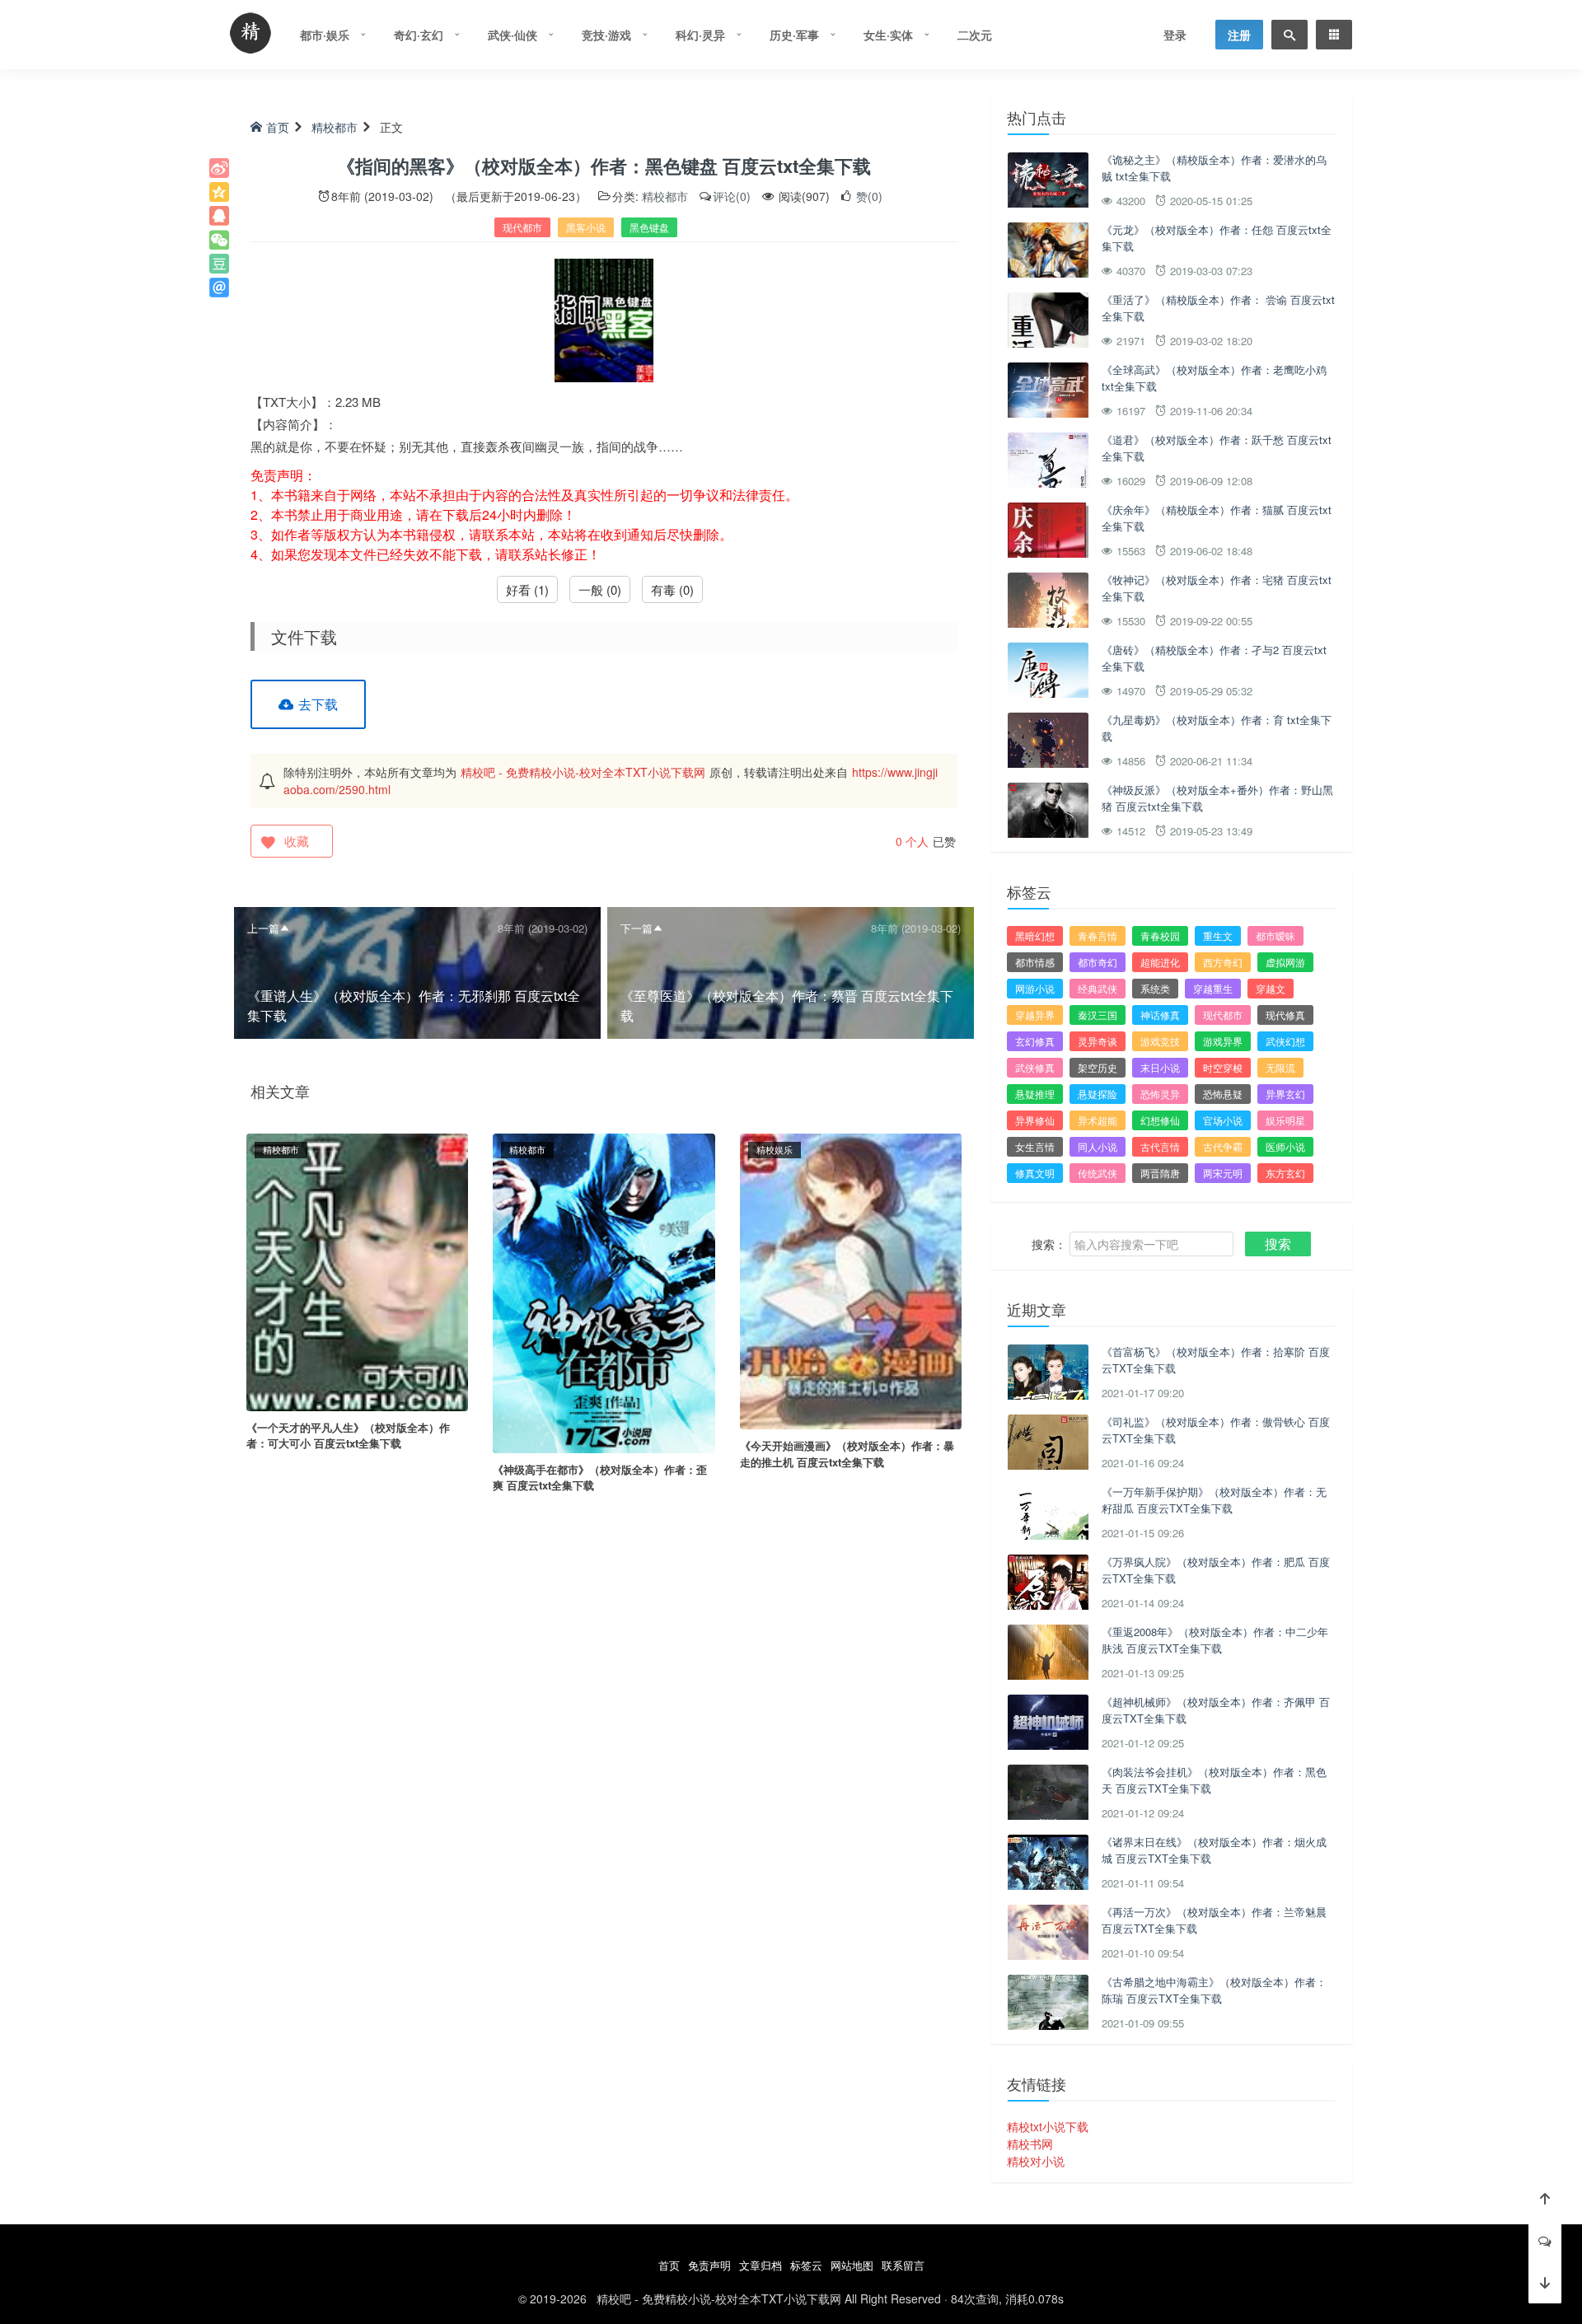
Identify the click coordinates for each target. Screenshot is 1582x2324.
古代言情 (1160, 1146)
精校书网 (1030, 2144)
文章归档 (761, 2265)
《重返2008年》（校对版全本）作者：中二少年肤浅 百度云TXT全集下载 (1215, 1640)
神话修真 (1160, 1015)
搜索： (1049, 1244)
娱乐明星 (1285, 1120)
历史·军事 (794, 35)
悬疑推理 (1035, 1094)
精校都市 (335, 127)
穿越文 (1271, 988)
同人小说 (1098, 1146)
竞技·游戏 (606, 35)
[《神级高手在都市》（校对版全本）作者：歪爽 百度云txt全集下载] (604, 1291)
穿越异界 (1035, 1015)
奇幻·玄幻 (419, 35)
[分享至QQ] (219, 216)
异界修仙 (1035, 1120)
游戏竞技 (1160, 1041)
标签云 (806, 2265)
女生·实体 (888, 35)
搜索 (1278, 1244)
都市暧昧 (1275, 935)
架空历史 (1098, 1067)
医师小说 (1285, 1146)
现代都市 (522, 227)
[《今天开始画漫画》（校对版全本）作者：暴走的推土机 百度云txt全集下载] (851, 1279)
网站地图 (852, 2265)
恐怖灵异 (1160, 1094)
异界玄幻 (1285, 1094)
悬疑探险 (1098, 1094)
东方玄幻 (1285, 1173)
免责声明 (709, 2265)
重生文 (1218, 935)
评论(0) (732, 196)
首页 (278, 127)
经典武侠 (1098, 988)
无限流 (1280, 1067)
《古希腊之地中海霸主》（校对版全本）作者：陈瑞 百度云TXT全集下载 (1214, 1990)
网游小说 (1035, 988)
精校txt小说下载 (1048, 2126)
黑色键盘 (649, 227)
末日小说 (1160, 1067)
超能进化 (1160, 962)
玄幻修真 (1035, 1041)
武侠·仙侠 (513, 35)
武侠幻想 (1285, 1041)
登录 (1175, 35)
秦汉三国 (1098, 1015)
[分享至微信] (219, 240)
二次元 (975, 35)
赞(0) (868, 196)
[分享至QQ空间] (219, 192)
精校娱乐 (775, 1149)
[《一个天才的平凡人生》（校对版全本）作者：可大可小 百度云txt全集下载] (357, 1270)
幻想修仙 (1160, 1120)
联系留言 (903, 2265)
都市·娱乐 (325, 35)
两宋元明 (1223, 1173)
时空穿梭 (1223, 1067)
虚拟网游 (1285, 962)
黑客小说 (586, 227)
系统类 (1155, 988)
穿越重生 (1213, 988)
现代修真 (1285, 1015)
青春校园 (1160, 935)
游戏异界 (1223, 1041)
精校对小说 (1036, 2161)
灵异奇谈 (1098, 1041)
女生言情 (1035, 1146)
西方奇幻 (1223, 962)
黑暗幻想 (1035, 935)
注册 (1239, 35)
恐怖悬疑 (1223, 1094)
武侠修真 (1035, 1067)
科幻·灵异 (700, 35)
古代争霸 (1223, 1146)
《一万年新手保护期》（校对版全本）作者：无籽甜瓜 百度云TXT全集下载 (1214, 1500)
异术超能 (1098, 1120)
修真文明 (1035, 1173)
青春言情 (1098, 935)
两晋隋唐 (1160, 1173)
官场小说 (1223, 1120)
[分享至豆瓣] (219, 264)
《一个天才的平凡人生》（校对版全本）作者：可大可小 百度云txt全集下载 (348, 1436)
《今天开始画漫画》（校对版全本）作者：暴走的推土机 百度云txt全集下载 (847, 1454)
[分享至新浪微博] (219, 168)
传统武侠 (1098, 1173)
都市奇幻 (1098, 962)
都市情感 (1035, 962)
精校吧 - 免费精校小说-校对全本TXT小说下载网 (583, 772)
